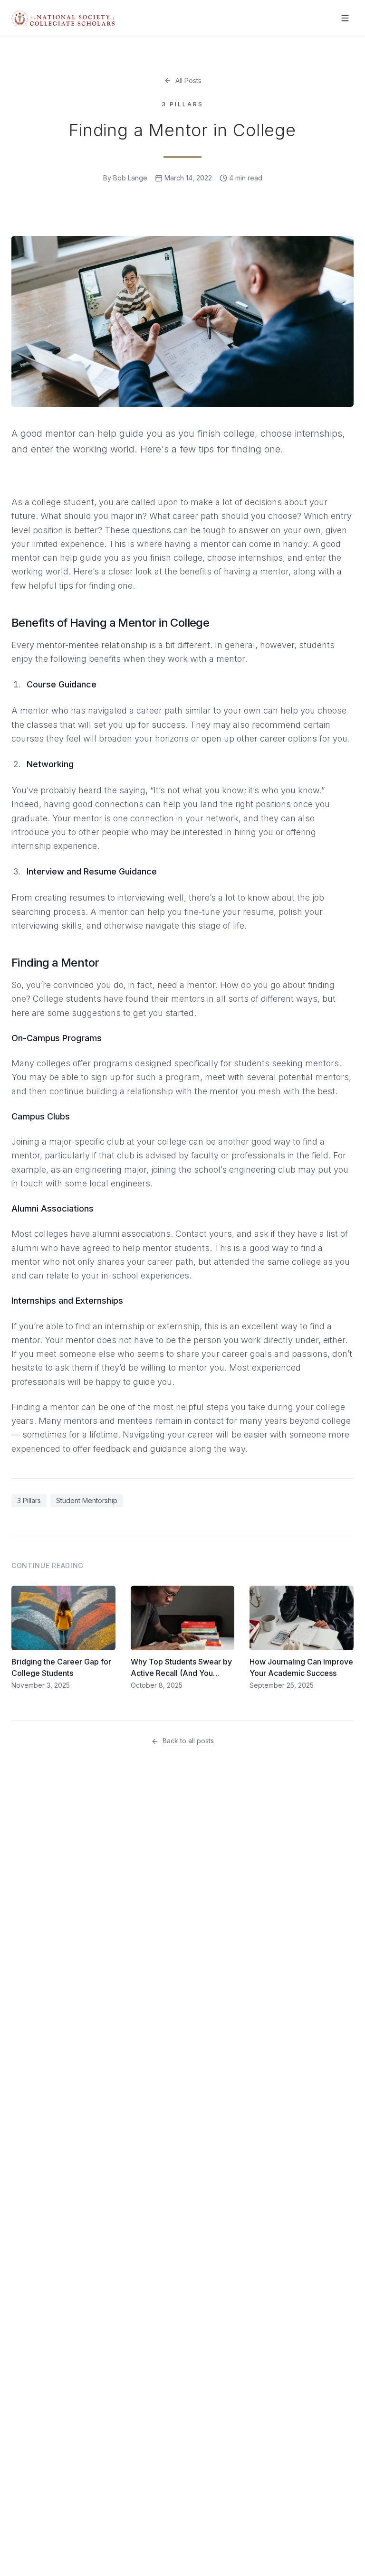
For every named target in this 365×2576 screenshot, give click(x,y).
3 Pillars (29, 1500)
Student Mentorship (87, 1500)
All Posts (188, 80)
